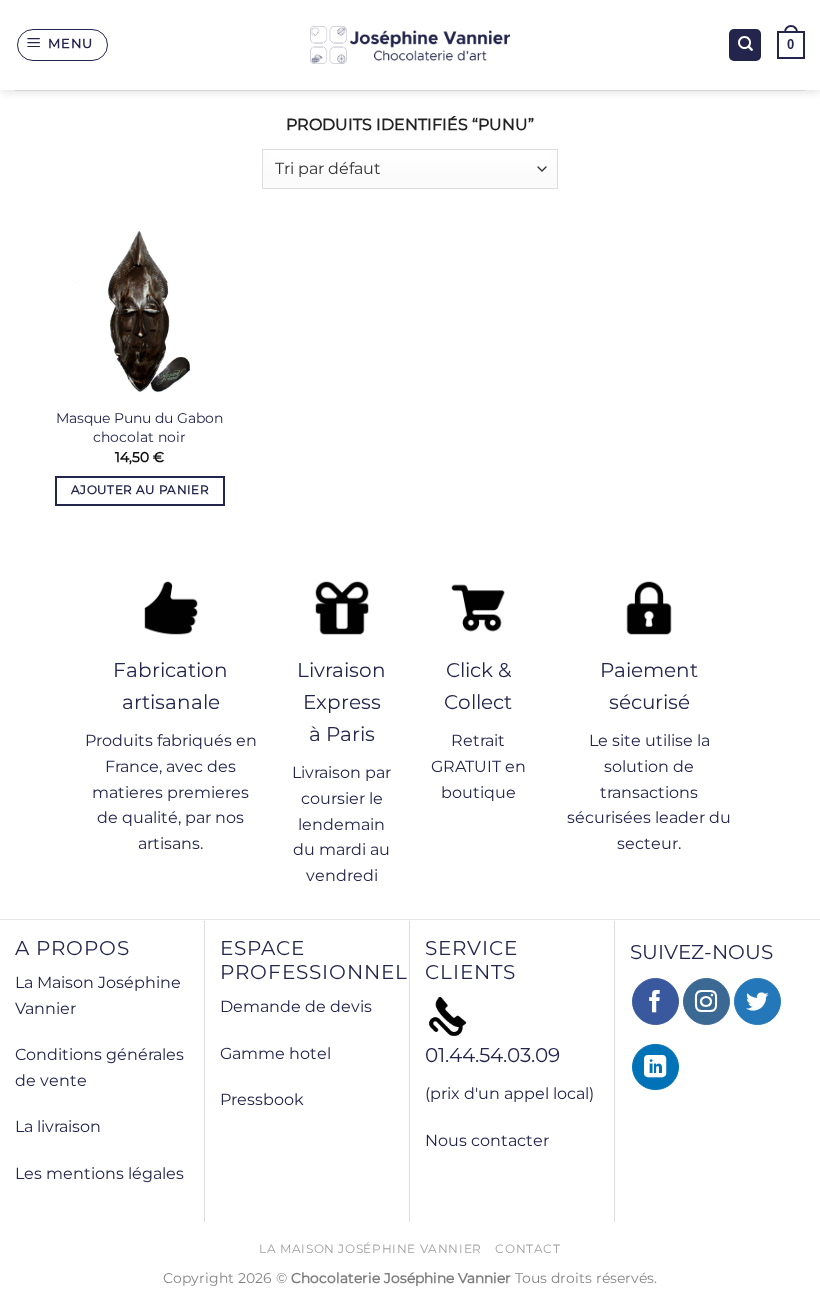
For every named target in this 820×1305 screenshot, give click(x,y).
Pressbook (262, 1099)
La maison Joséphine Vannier (370, 1248)
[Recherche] (745, 45)
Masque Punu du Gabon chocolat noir (139, 427)
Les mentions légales (99, 1173)
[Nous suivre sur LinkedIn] (655, 1067)
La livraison (58, 1126)
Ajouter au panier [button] (140, 490)
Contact (527, 1248)
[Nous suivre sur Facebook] (655, 1001)
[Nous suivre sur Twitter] (757, 1001)
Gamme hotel (275, 1053)
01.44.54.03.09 (492, 1055)
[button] (63, 45)
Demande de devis (296, 1006)
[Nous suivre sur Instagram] (706, 1001)
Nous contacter (487, 1140)
